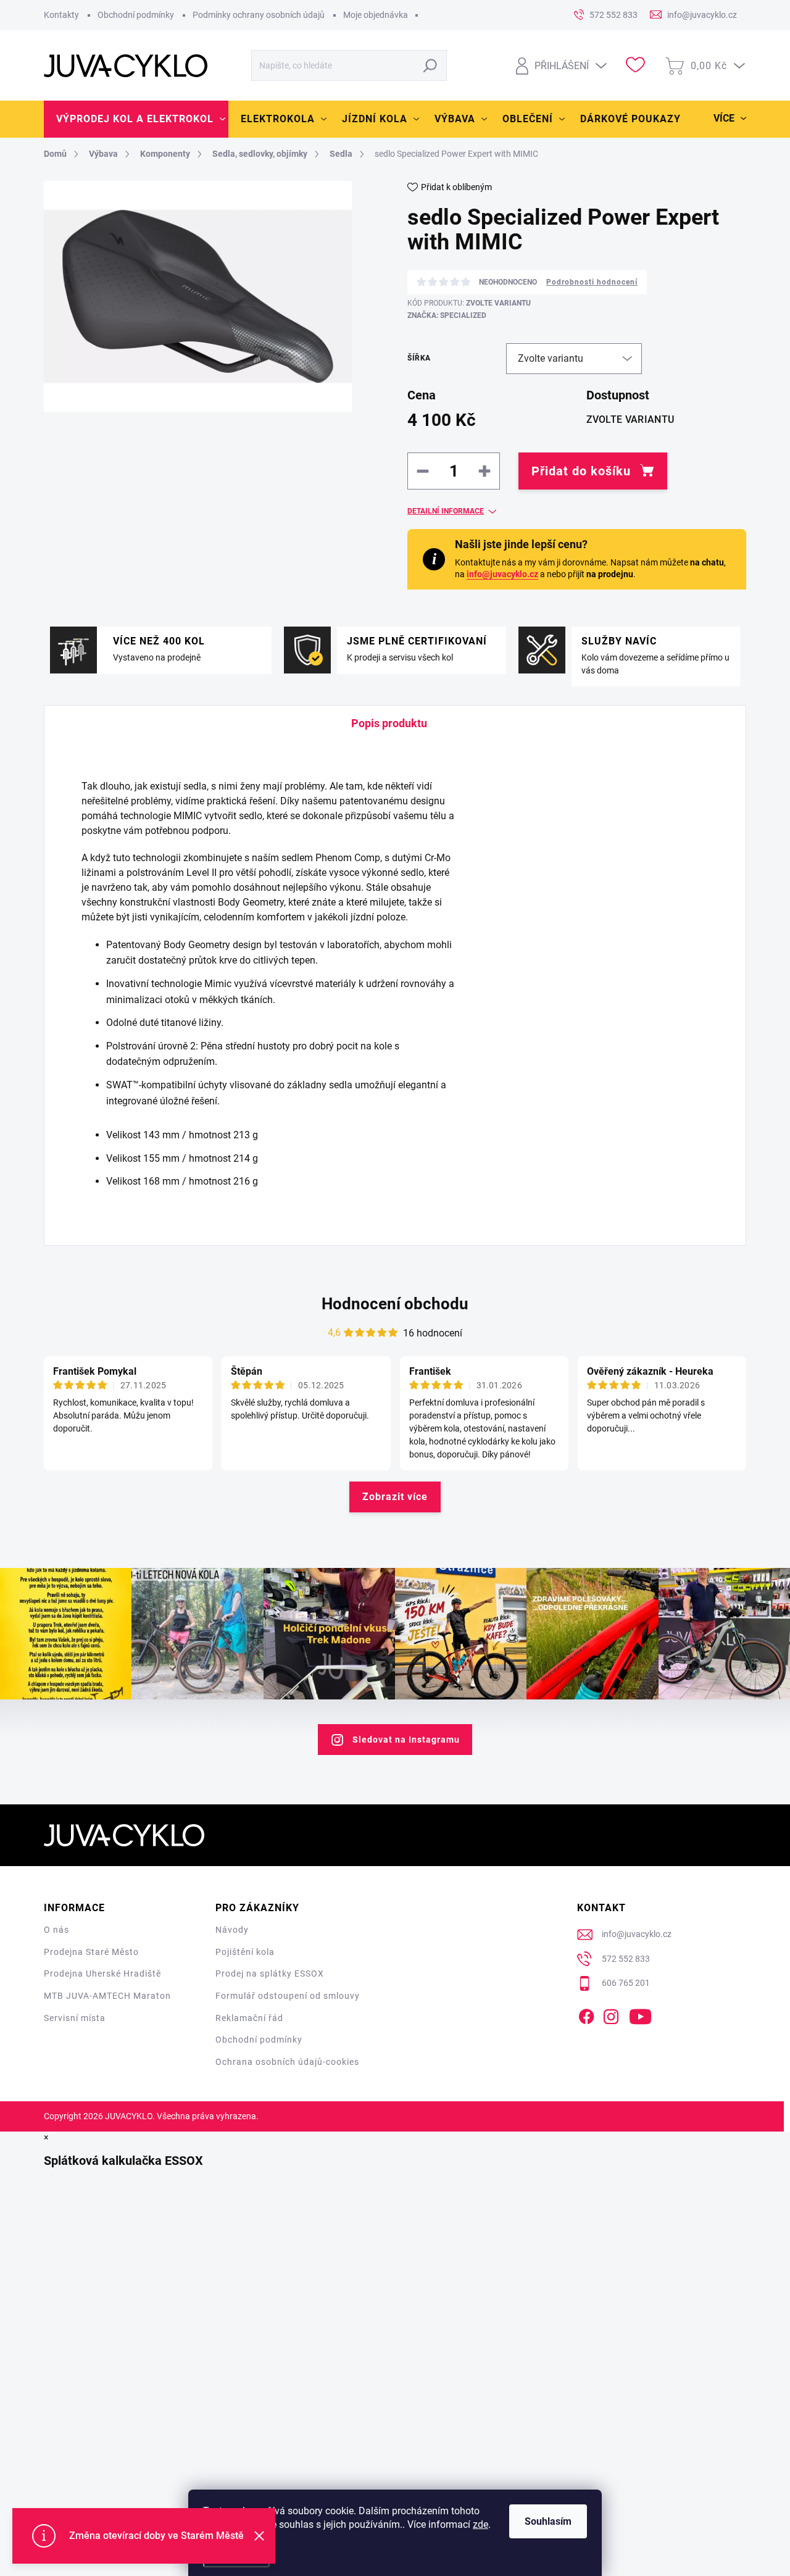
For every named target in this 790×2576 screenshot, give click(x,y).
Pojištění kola (245, 1952)
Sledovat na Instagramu (406, 1740)
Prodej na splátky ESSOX (270, 1974)
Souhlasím (548, 2521)
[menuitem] (136, 119)
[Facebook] (586, 2014)
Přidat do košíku (581, 471)
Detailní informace (446, 511)
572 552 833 (626, 1959)
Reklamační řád (249, 2018)
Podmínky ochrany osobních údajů (259, 15)
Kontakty (61, 15)
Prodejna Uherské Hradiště (102, 1974)
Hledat (430, 65)
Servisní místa (75, 2018)
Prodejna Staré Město (91, 1952)
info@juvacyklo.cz (502, 574)
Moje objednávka (376, 15)
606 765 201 (626, 1983)
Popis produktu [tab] (389, 723)
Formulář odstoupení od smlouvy (288, 1996)
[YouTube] (640, 2014)
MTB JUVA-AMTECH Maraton (107, 1996)
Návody (232, 1930)
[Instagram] (611, 2014)
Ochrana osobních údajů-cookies (287, 2062)
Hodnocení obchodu (395, 1304)
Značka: (447, 315)
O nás (56, 1930)
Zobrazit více (395, 1497)
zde (480, 2524)
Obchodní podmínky (136, 15)
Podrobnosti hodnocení (592, 282)
